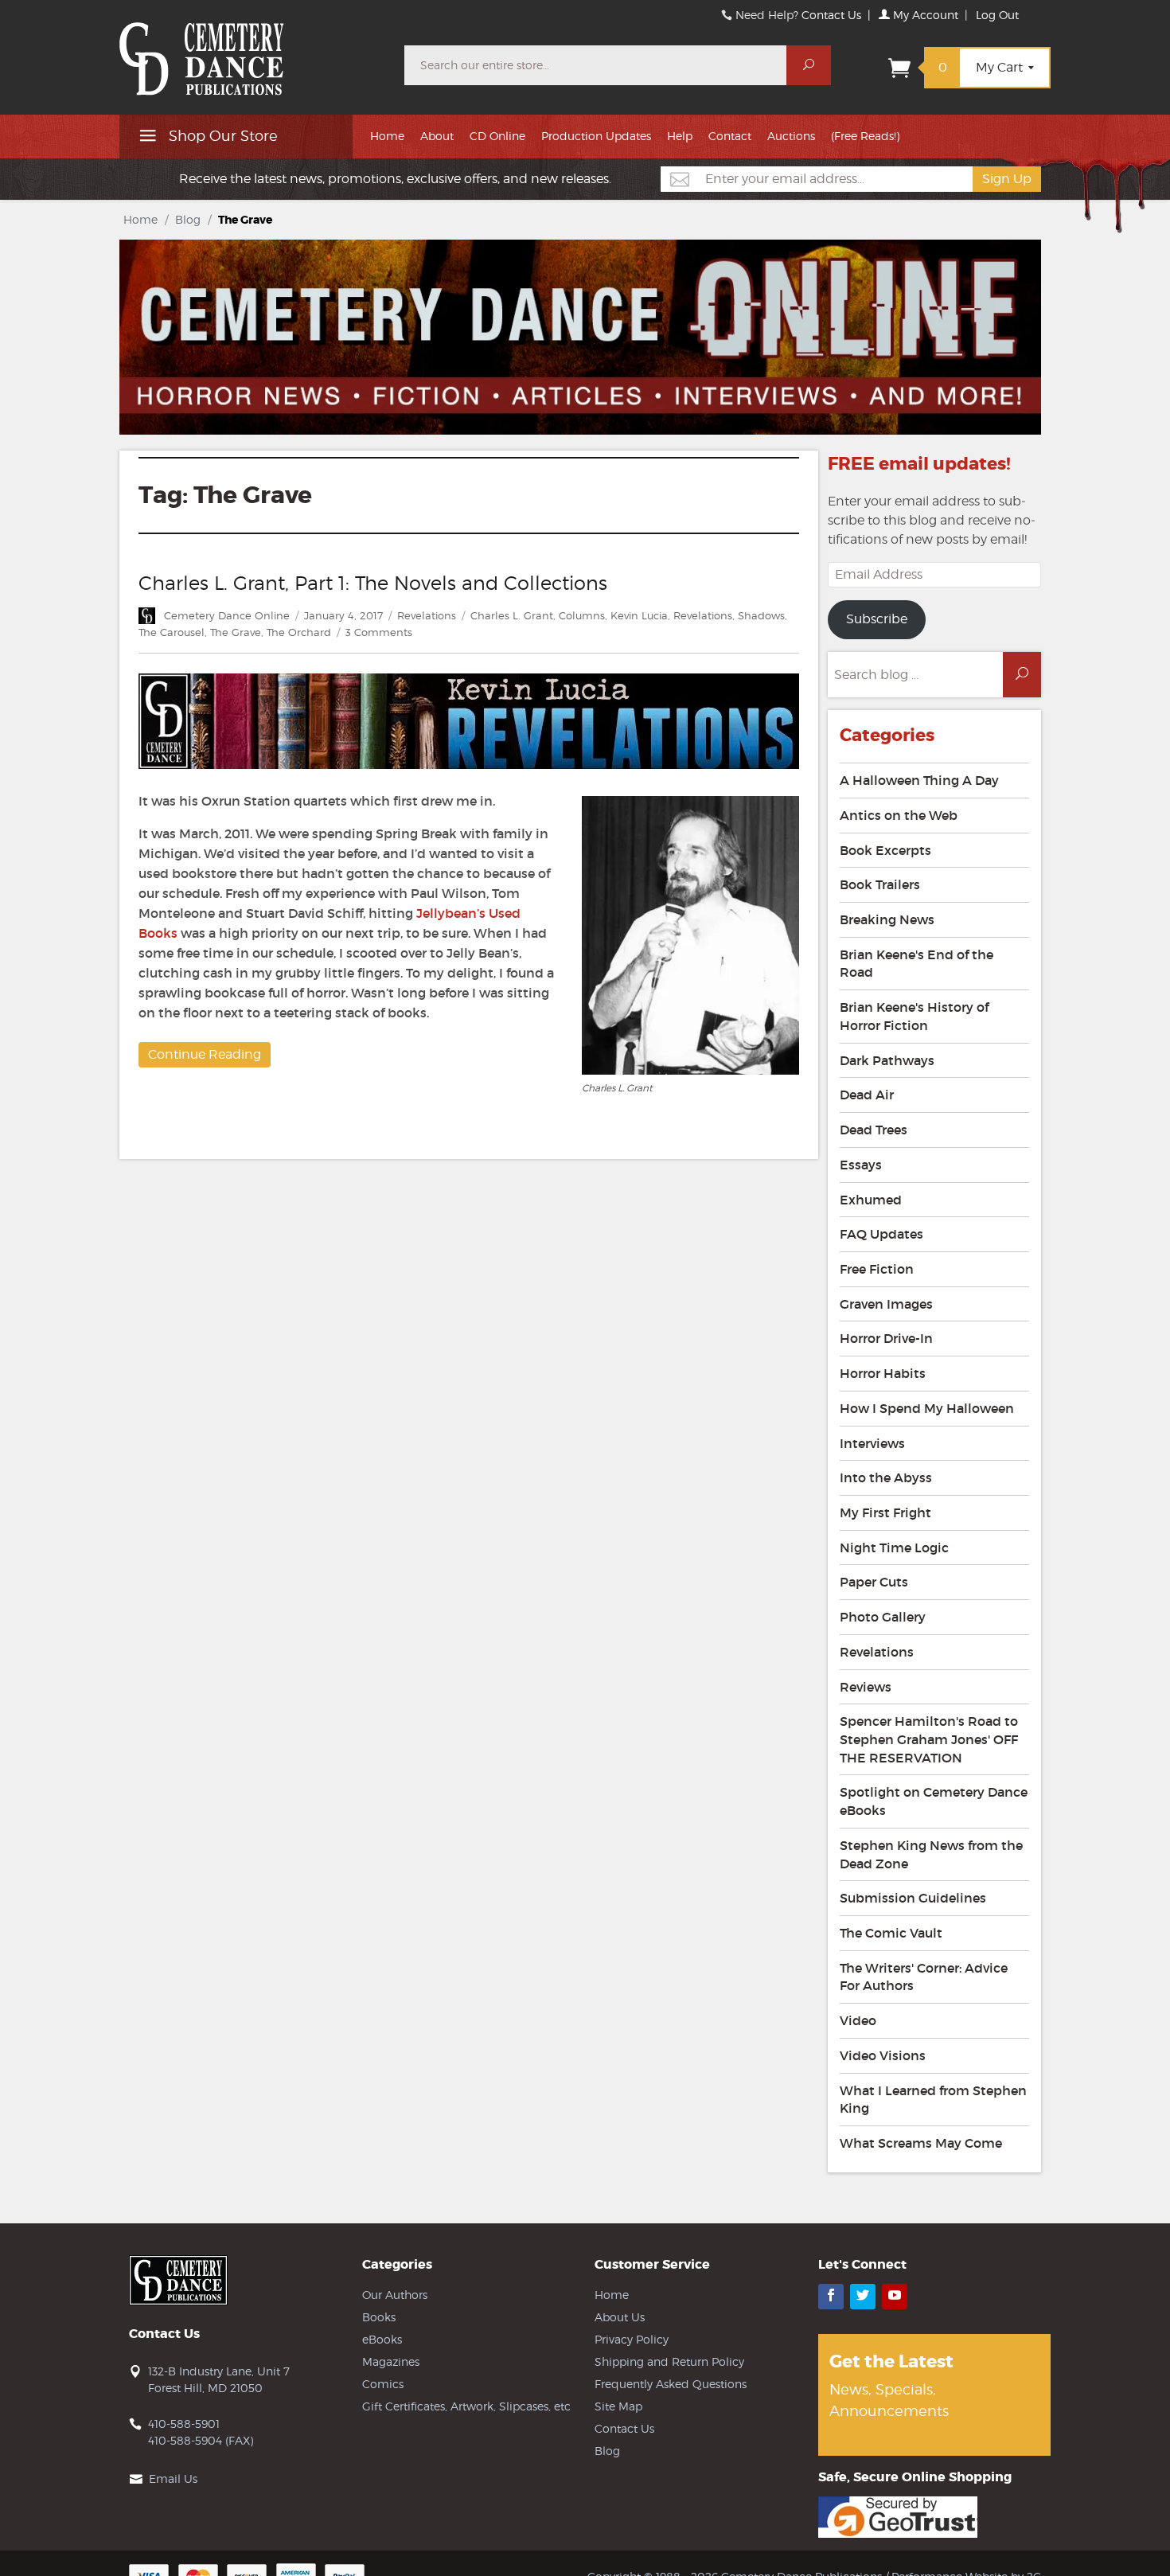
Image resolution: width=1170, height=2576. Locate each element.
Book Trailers (880, 884)
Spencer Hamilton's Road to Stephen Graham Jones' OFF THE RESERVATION (929, 1739)
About (437, 136)
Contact (730, 136)
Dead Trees (874, 1130)
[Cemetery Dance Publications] (252, 51)
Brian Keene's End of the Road (916, 964)
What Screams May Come (921, 2143)
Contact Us (831, 15)
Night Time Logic (894, 1548)
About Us (620, 2317)
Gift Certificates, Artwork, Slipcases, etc (466, 2406)
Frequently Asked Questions (671, 2384)
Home (387, 136)
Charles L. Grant (512, 615)
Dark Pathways (887, 1060)
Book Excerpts (885, 850)
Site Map (618, 2406)
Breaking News (887, 919)
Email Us (173, 2478)
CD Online (497, 136)
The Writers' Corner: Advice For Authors (924, 1977)
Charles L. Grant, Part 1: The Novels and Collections (373, 583)
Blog (188, 219)
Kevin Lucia (639, 615)
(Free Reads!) (865, 136)
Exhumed (871, 1200)
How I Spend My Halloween (927, 1408)
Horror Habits (883, 1373)
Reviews (866, 1687)
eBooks (382, 2339)
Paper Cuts (874, 1582)
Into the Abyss (886, 1477)
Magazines (391, 2361)
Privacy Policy (632, 2339)
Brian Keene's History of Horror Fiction (914, 1016)
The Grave (236, 632)
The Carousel (172, 632)
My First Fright (885, 1512)
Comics (383, 2384)
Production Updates (596, 136)
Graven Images (886, 1304)
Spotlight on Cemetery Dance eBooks (934, 1801)
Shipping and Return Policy (669, 2361)
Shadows (761, 615)
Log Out (997, 15)
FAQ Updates (881, 1234)
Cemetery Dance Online (227, 615)
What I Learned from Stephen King (933, 2100)
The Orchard (299, 632)
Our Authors (395, 2295)
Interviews (872, 1443)
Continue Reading (205, 1054)
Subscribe (877, 619)
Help (680, 136)
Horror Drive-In (886, 1338)
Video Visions (883, 2055)
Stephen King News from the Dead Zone (931, 1854)
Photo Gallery (883, 1617)
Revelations (427, 615)
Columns (582, 615)
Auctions (791, 136)
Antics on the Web (899, 815)
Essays (861, 1165)
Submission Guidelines (913, 1898)
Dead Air (867, 1095)
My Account (924, 15)
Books (379, 2317)
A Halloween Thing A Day (919, 780)
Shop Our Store (221, 136)
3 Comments (379, 632)
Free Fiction (877, 1269)
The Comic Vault (891, 1933)
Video (858, 2020)
